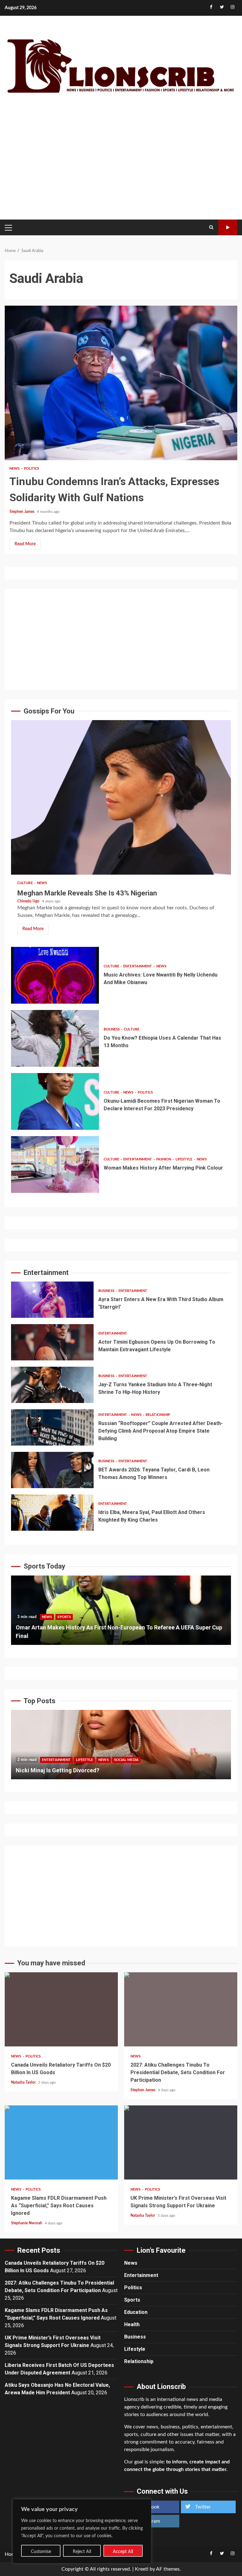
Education (136, 2312)
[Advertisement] (121, 164)
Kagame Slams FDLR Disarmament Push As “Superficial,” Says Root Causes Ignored (61, 2142)
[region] (82, 2531)
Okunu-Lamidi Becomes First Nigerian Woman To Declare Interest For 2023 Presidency (55, 1101)
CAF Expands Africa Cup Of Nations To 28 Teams (121, 1610)
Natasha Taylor (24, 2082)
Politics (32, 469)
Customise (41, 2552)
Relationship (158, 1415)
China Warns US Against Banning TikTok (121, 1745)
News (15, 469)
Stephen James (22, 512)
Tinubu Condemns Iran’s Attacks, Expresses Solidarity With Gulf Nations (121, 383)
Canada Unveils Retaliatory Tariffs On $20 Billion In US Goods (61, 2009)
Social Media (90, 1760)
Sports (64, 1625)
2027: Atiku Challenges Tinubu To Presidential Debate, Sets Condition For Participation (181, 2009)
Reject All (82, 2552)
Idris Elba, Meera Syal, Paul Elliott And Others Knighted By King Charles (52, 1513)
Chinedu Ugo (29, 901)
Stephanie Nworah (27, 2223)
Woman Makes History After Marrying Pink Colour (55, 1165)
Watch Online (228, 227)
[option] (121, 1613)
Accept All (123, 2552)
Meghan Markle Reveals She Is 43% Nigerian (121, 797)
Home (11, 2554)
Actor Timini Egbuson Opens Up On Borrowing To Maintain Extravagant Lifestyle (52, 1342)
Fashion (164, 1159)
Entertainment (138, 966)
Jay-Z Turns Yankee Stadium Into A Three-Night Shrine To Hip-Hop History (52, 1385)
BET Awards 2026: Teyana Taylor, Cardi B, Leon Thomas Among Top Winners (52, 1470)
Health (132, 2324)
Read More (25, 544)
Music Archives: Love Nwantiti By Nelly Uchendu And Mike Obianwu (55, 975)
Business (112, 1029)
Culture (26, 883)
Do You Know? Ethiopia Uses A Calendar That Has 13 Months (55, 1038)
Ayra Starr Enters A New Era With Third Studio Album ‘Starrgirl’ (52, 1300)
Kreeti (142, 2569)
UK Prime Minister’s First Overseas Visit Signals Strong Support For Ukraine (181, 2142)
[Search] (211, 227)
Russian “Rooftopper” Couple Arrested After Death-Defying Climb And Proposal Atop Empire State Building (52, 1427)
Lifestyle (184, 1159)
